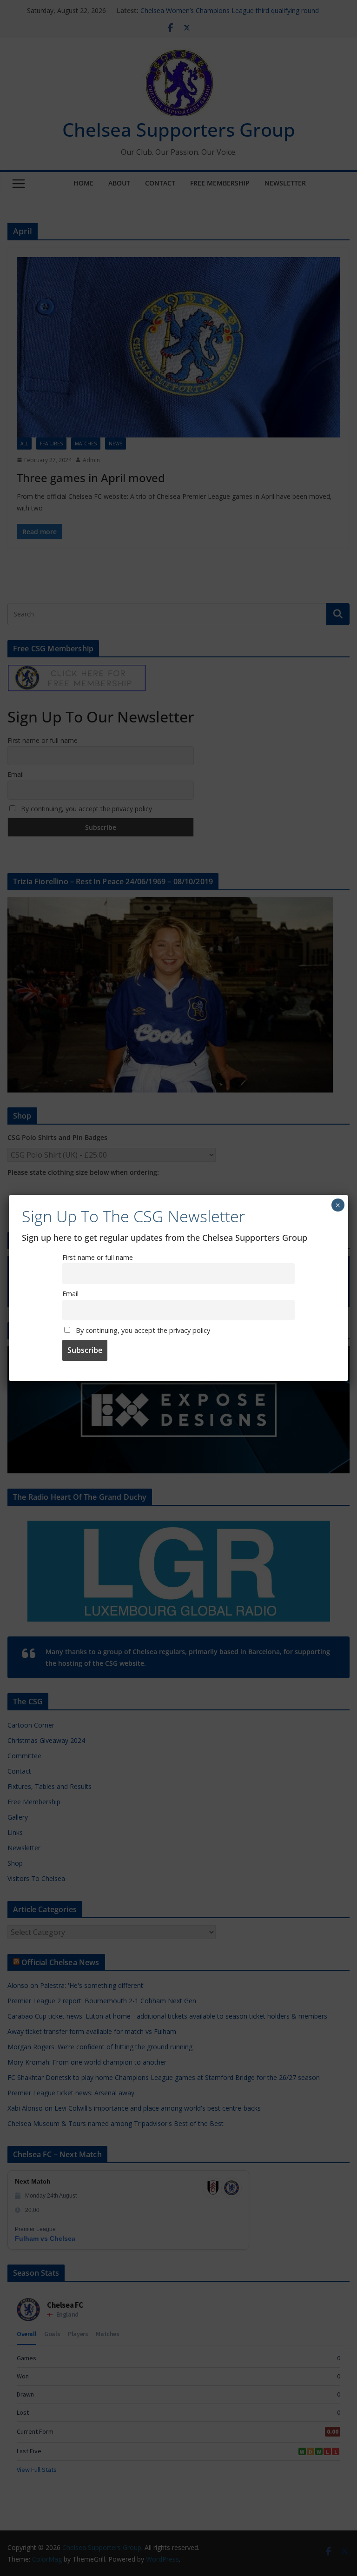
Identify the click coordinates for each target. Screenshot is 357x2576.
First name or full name (98, 1257)
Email (70, 1294)
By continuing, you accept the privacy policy (142, 1330)
